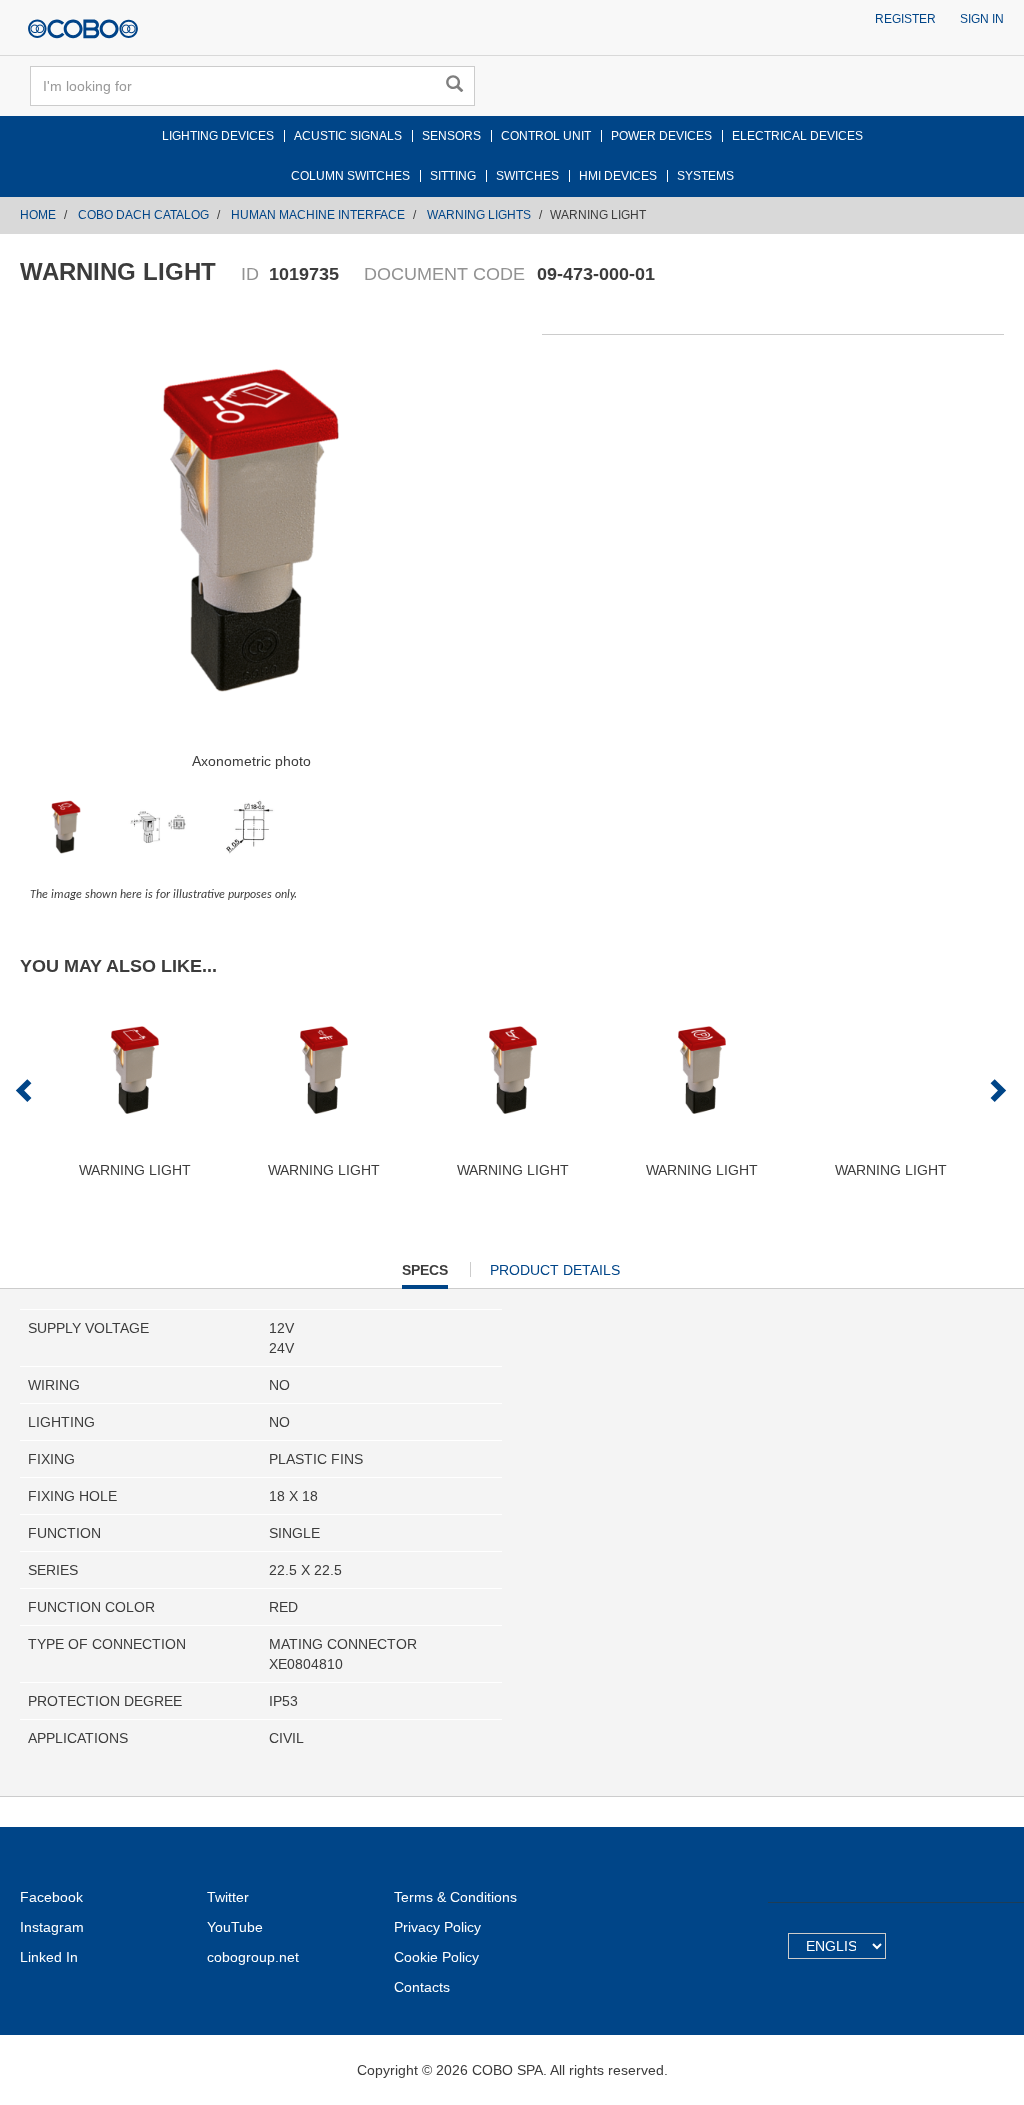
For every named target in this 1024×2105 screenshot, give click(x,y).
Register (905, 19)
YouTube (235, 1927)
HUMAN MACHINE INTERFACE (318, 215)
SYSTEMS (705, 176)
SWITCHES (527, 176)
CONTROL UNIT (546, 136)
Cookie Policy (436, 1957)
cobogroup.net (253, 1957)
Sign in (982, 19)
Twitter (228, 1897)
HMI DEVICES (618, 176)
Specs (425, 1275)
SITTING (453, 176)
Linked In (49, 1957)
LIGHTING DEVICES (218, 136)
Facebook (51, 1897)
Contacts (422, 1987)
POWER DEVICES (661, 136)
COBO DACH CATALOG (143, 215)
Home (38, 215)
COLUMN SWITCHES (350, 176)
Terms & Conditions (455, 1897)
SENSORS (451, 136)
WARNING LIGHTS (479, 215)
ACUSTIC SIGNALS (348, 136)
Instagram (52, 1927)
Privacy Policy (437, 1927)
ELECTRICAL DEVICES (797, 136)
